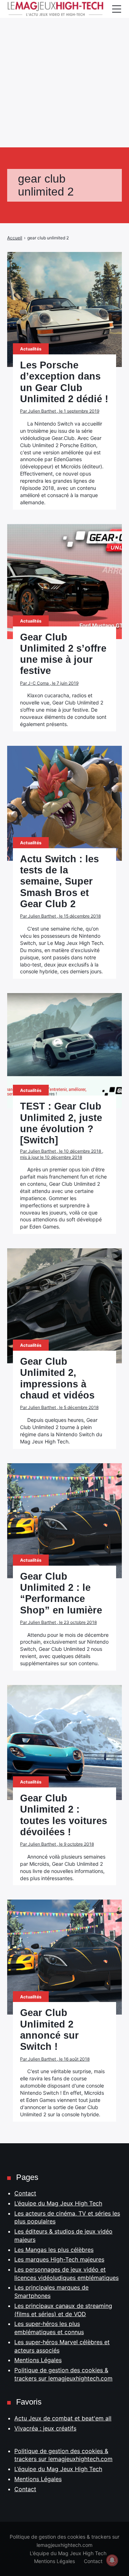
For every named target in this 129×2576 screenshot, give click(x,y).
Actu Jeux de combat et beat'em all (63, 2418)
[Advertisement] (64, 65)
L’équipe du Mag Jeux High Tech (58, 2203)
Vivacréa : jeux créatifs (45, 2428)
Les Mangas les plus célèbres (54, 2250)
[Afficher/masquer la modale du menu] (116, 9)
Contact (25, 2193)
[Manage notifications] (112, 2560)
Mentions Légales (38, 2360)
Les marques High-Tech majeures (59, 2259)
